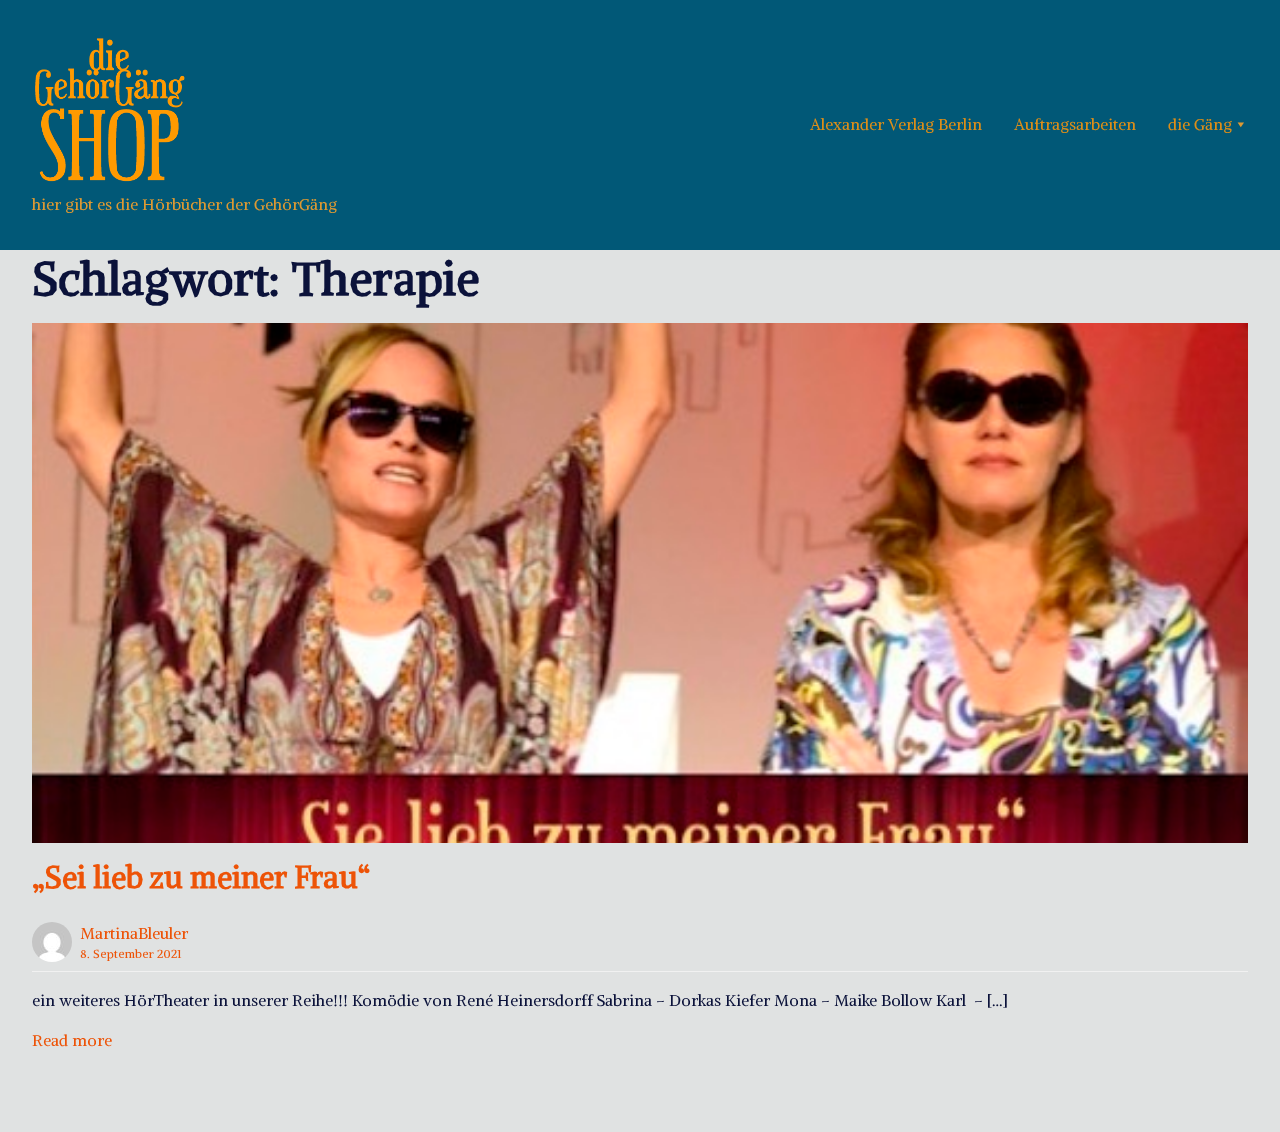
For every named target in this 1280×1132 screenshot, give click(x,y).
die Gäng (1200, 124)
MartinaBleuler (134, 933)
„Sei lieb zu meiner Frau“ (201, 877)
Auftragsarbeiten (1075, 124)
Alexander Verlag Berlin (896, 124)
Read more (72, 1040)
